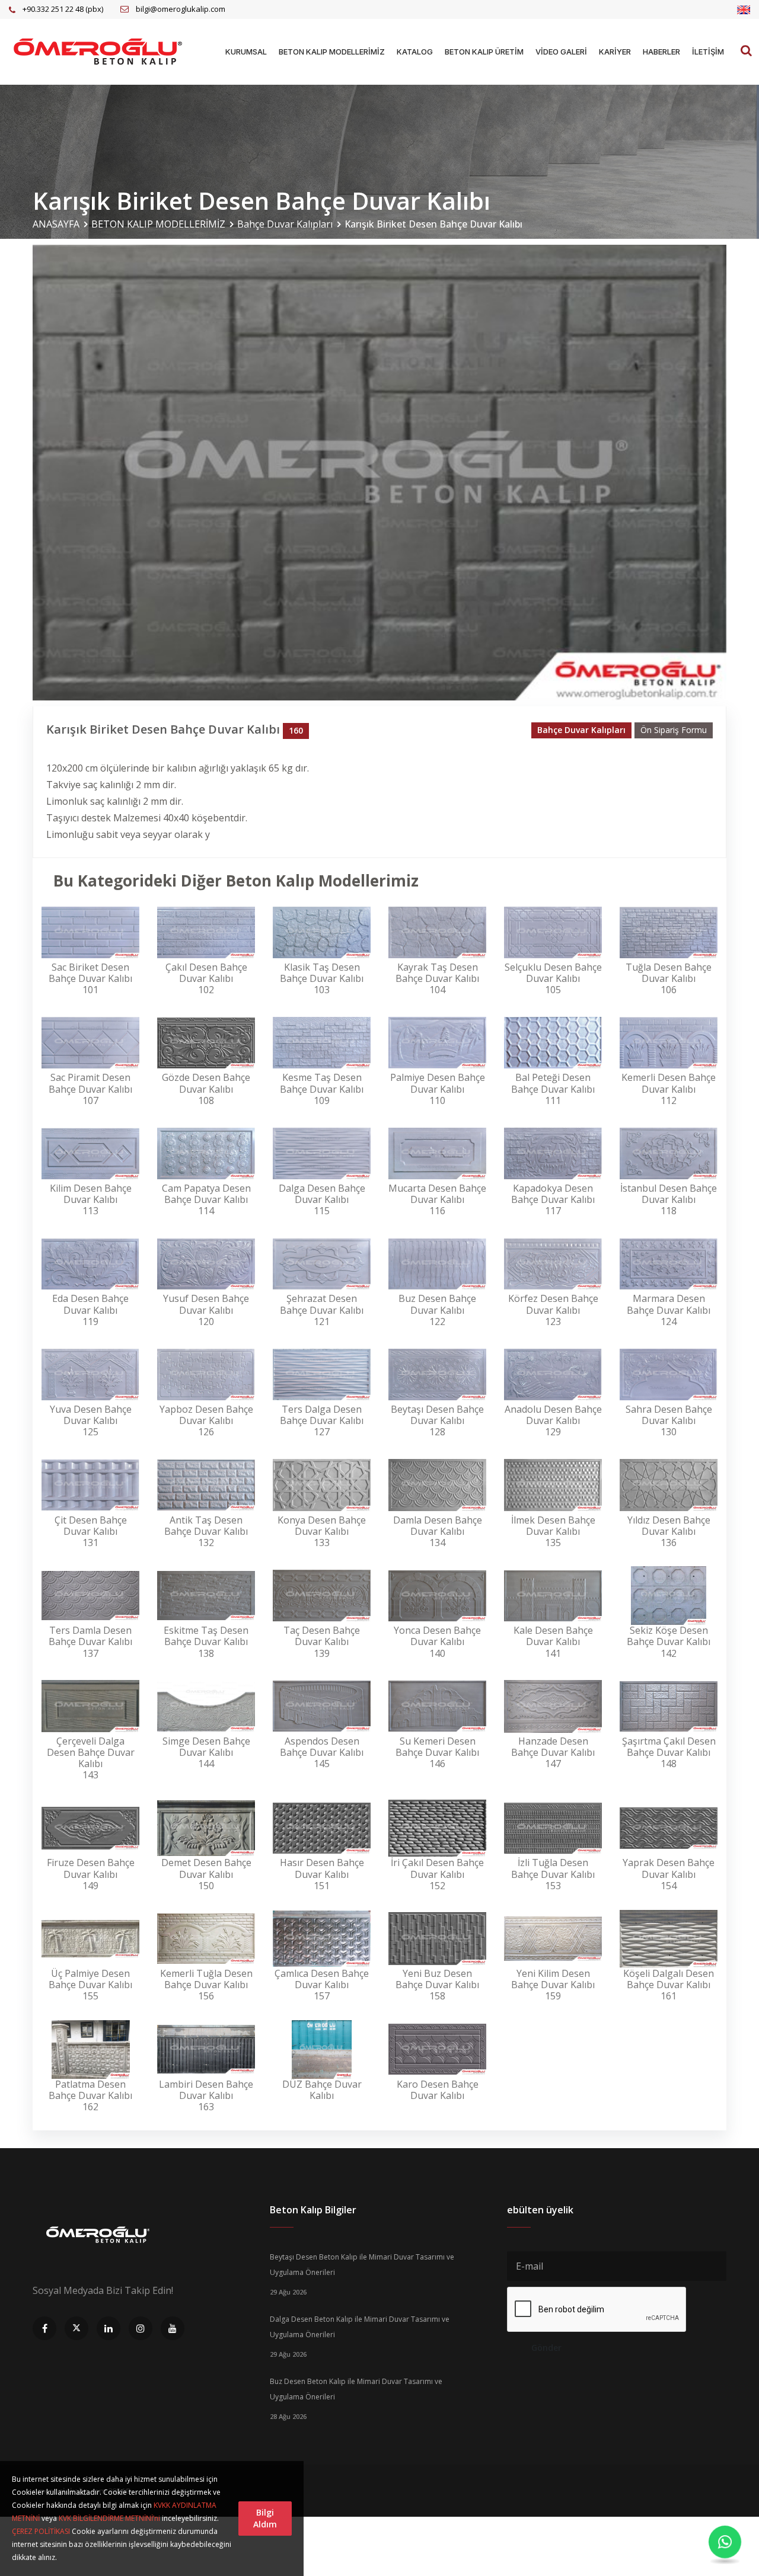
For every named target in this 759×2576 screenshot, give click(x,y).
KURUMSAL (246, 52)
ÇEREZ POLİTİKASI (41, 2531)
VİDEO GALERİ (561, 52)
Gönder (546, 2348)
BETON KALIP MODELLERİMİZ (332, 52)
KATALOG (415, 52)
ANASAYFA (56, 224)
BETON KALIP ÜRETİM (484, 52)
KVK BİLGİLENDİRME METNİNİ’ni (109, 2518)
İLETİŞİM (708, 52)
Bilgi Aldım (265, 2518)
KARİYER (615, 52)
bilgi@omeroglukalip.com (181, 9)
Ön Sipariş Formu (674, 730)
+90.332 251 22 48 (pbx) (63, 9)
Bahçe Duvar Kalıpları (285, 224)
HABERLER (661, 52)
